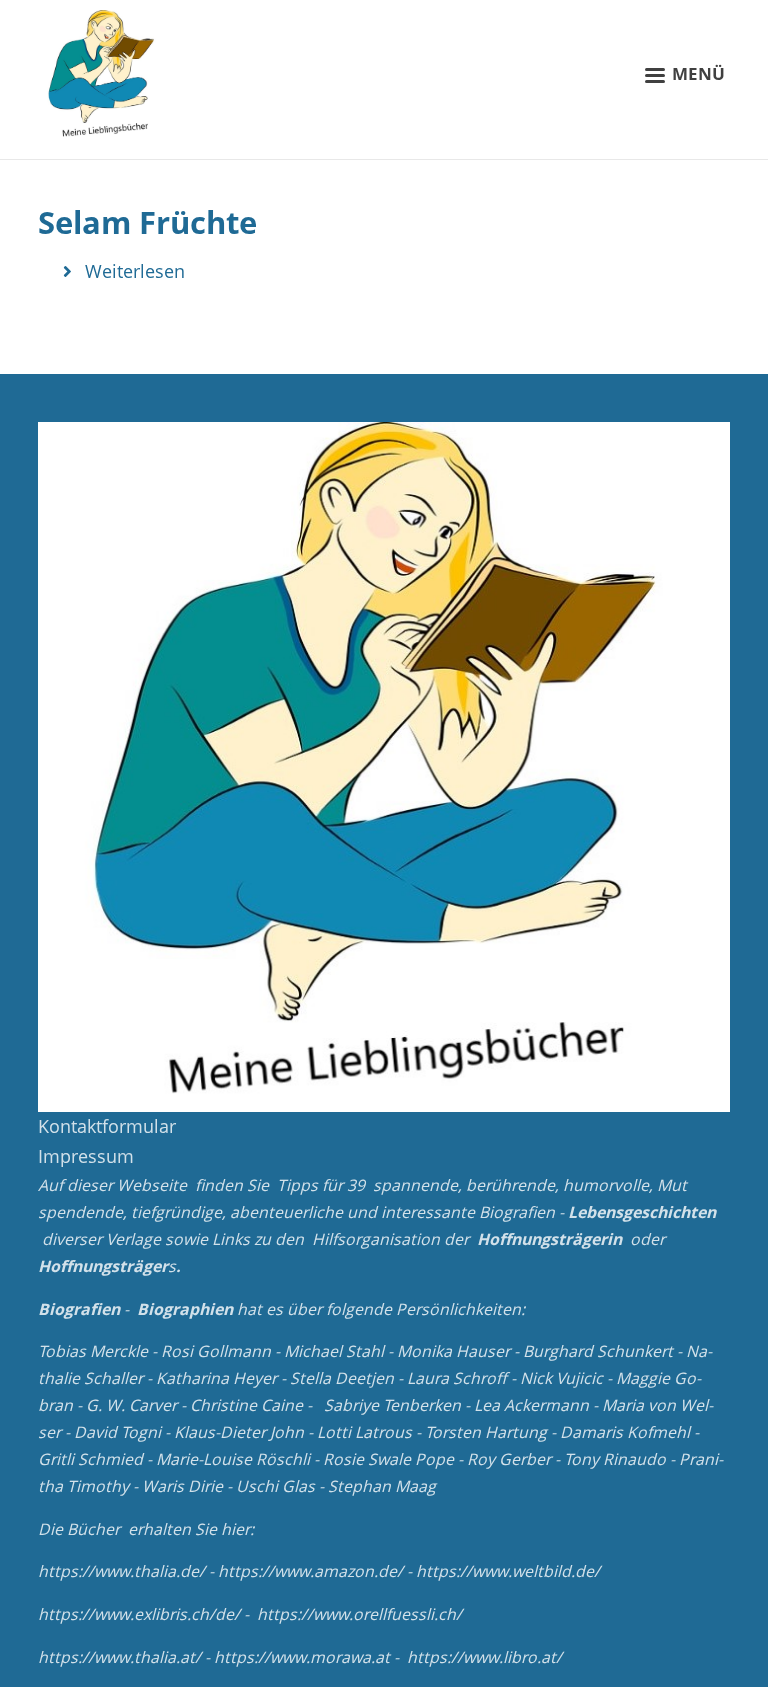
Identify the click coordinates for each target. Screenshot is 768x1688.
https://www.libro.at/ (484, 1657)
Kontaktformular (107, 1126)
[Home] (103, 75)
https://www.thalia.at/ (119, 1657)
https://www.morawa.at (302, 1657)
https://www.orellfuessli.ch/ (359, 1614)
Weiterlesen (135, 271)
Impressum (86, 1156)
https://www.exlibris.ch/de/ (139, 1614)
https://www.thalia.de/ (121, 1571)
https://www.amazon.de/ (310, 1571)
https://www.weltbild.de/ (508, 1571)
